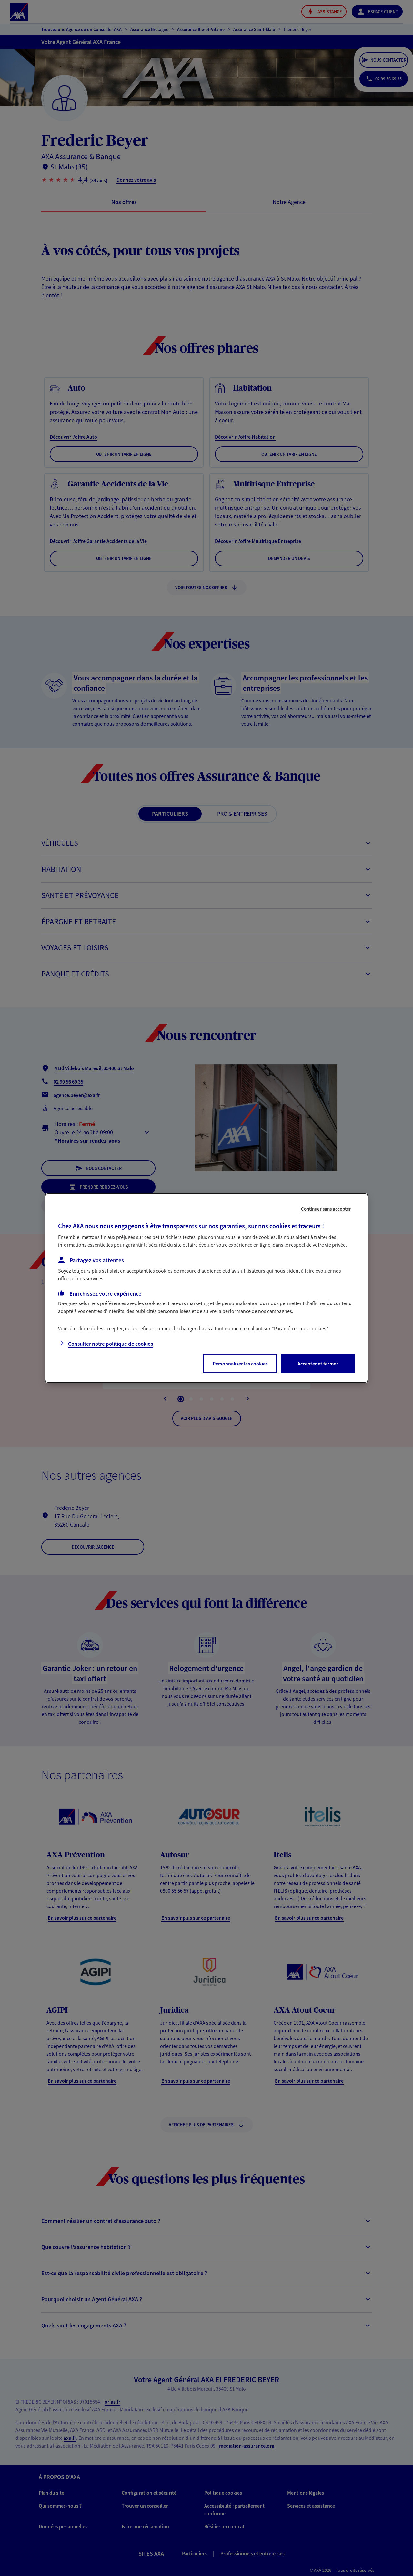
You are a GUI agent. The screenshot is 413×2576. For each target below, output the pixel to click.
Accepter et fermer (318, 1364)
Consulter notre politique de (111, 1344)
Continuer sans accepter (326, 1209)
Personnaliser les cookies (240, 1364)
